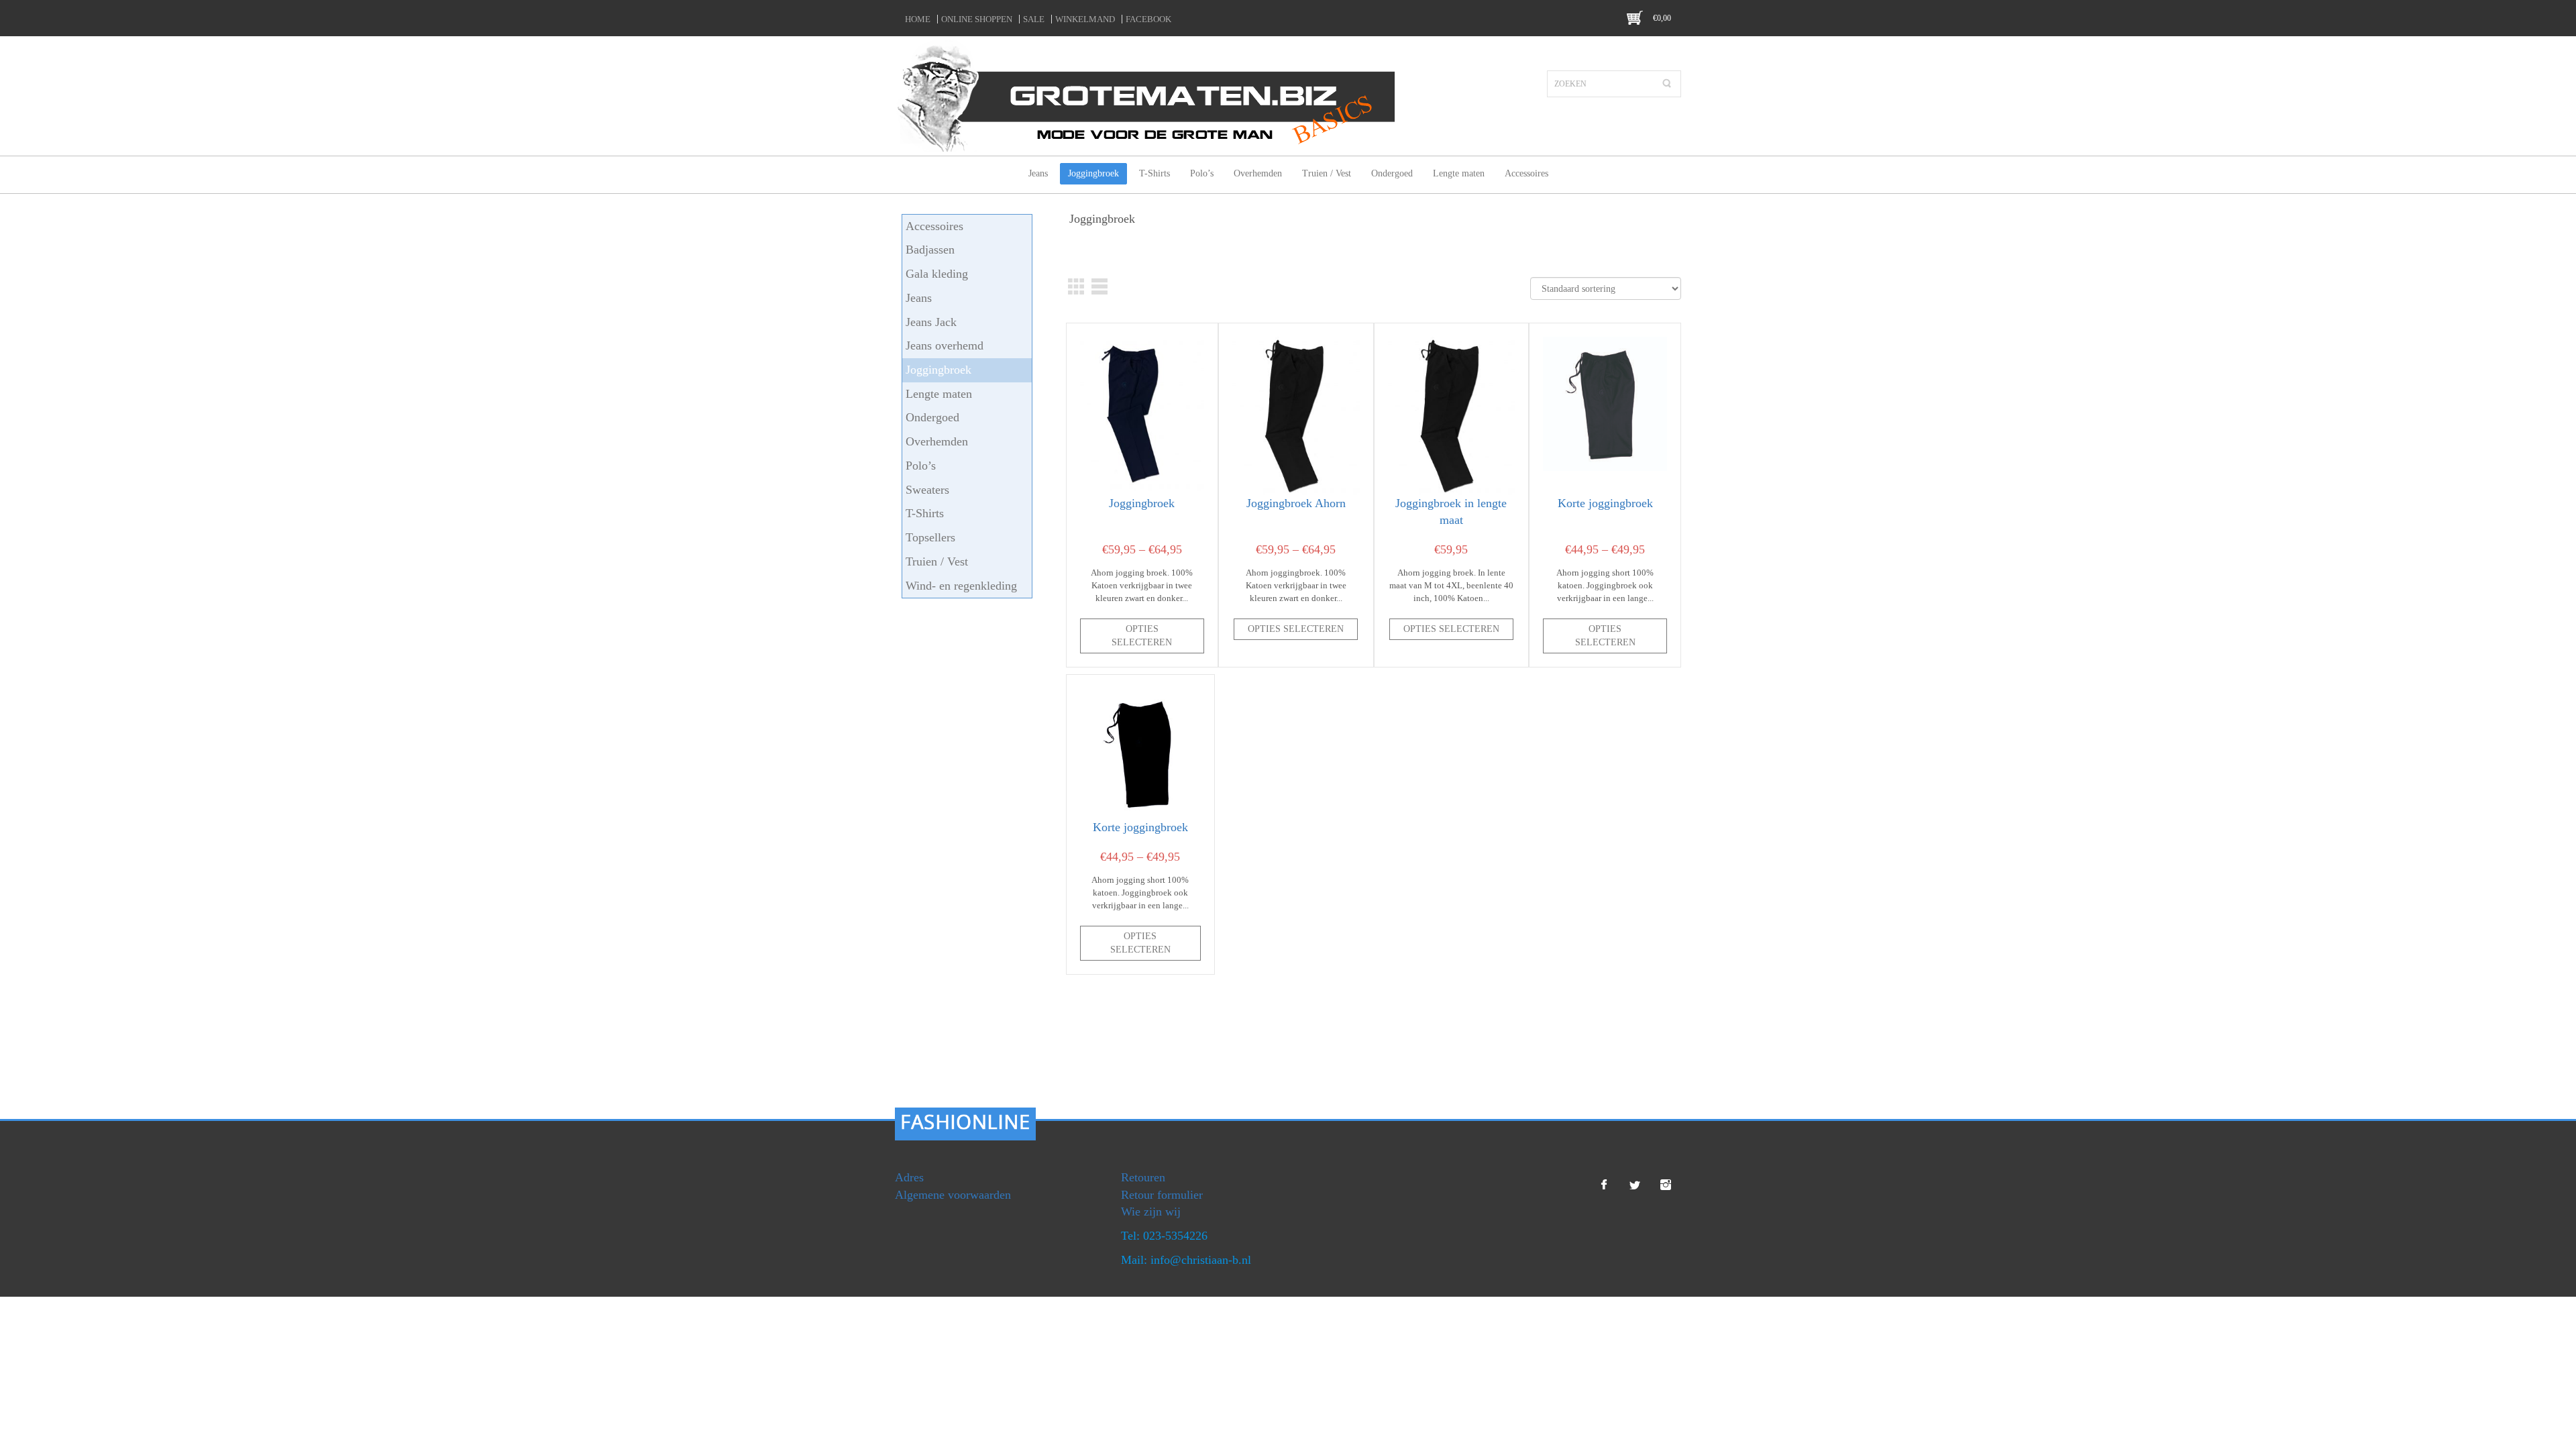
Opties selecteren (1142, 636)
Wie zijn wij (1151, 1212)
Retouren (1143, 1177)
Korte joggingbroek (1605, 503)
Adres (909, 1177)
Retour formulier (1162, 1195)
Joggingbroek (1142, 503)
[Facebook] (1604, 1185)
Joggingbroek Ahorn (1296, 503)
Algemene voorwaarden (953, 1195)
